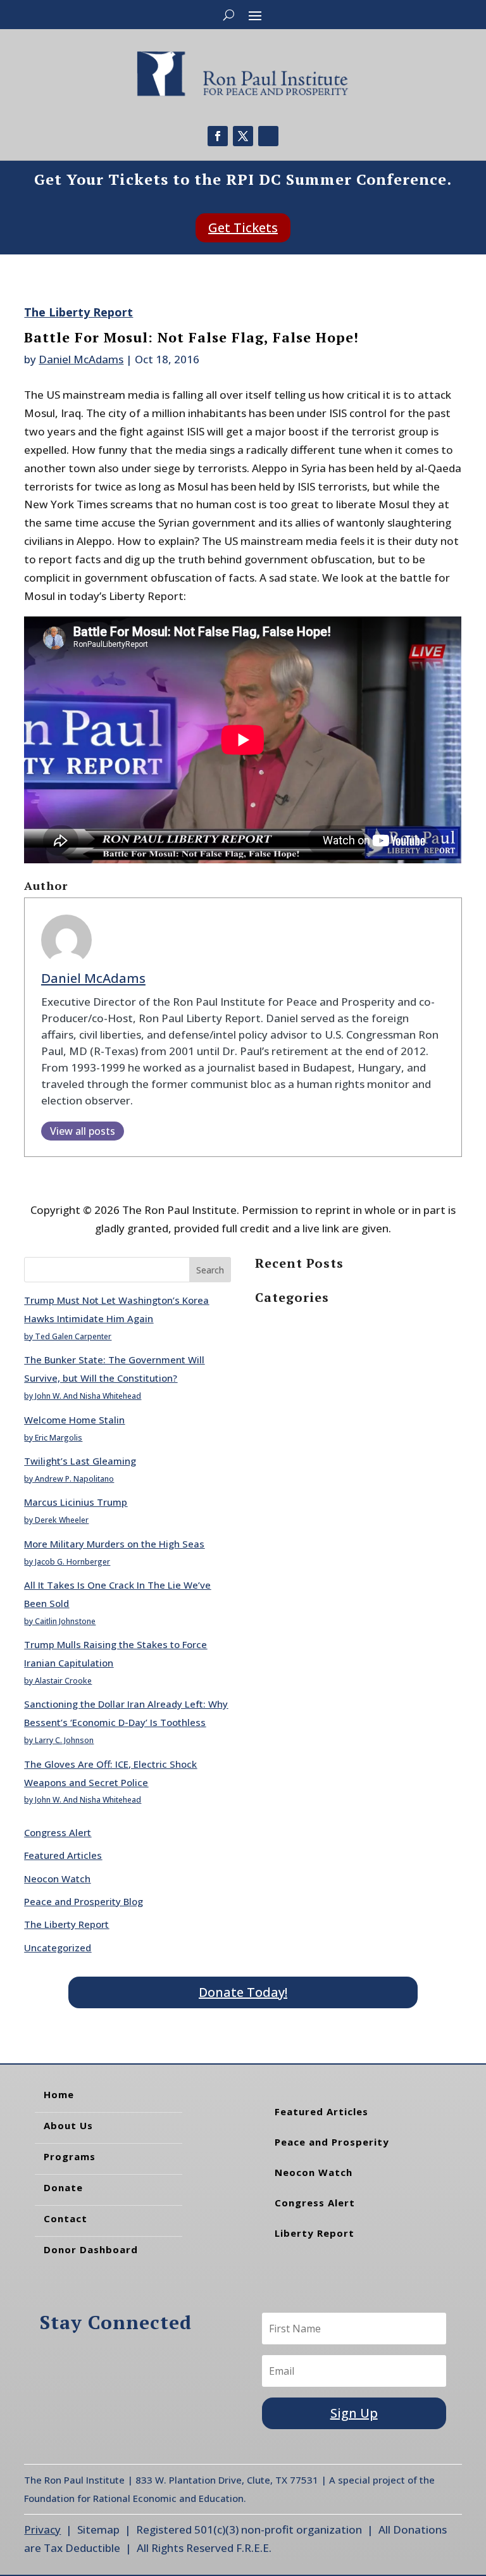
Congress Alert (58, 1832)
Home (59, 2094)
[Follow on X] (243, 136)
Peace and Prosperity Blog (84, 1901)
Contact (65, 2218)
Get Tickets (243, 228)
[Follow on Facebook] (218, 136)
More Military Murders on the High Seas (114, 1544)
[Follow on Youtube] (268, 136)
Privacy (42, 2529)
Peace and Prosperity (332, 2142)
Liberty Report (315, 2233)
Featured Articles (63, 1855)
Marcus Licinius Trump (76, 1502)
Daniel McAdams (81, 359)
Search (210, 1270)
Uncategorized (58, 1948)
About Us (68, 2125)
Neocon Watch (57, 1879)
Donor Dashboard (91, 2249)
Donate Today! (243, 1992)
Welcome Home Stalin (74, 1420)
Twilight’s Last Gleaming (80, 1461)
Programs (70, 2156)
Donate (63, 2187)
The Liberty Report (78, 312)
